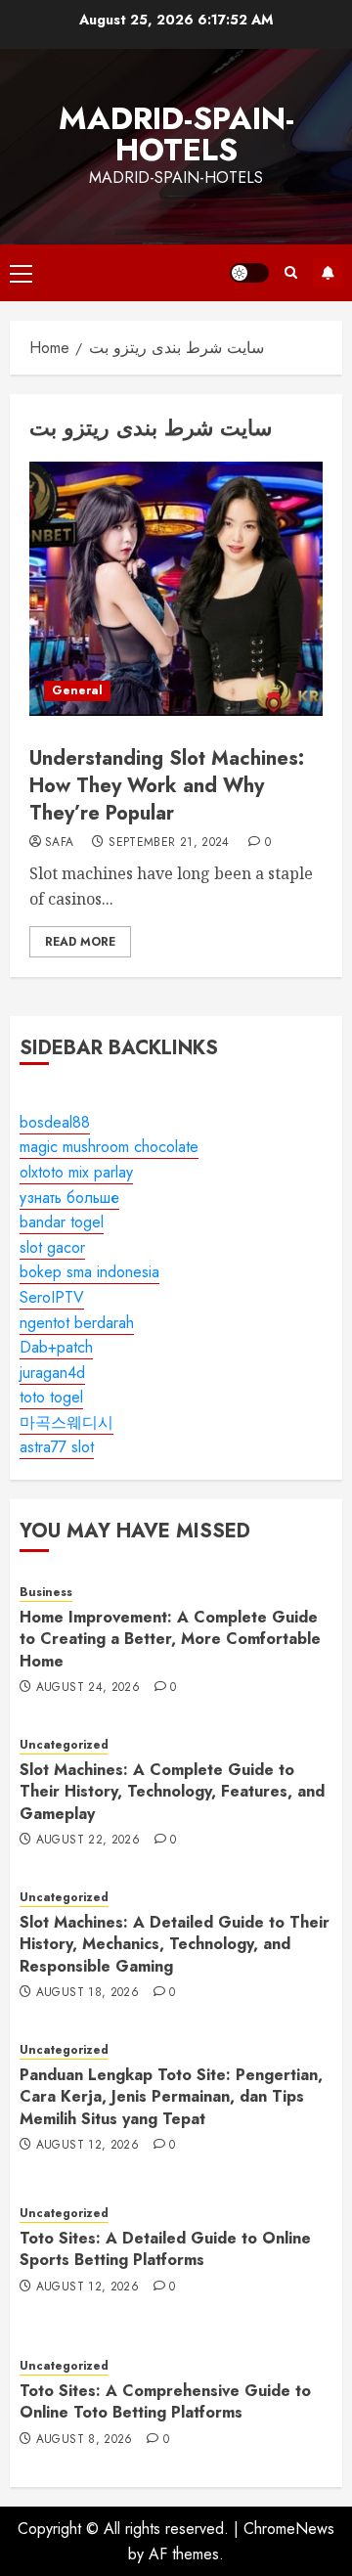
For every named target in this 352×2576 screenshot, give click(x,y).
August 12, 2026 (88, 2146)
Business (46, 1593)
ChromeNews (289, 2529)
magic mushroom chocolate (109, 1147)
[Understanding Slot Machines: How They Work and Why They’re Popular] (176, 589)
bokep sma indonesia (89, 1272)
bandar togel (62, 1222)
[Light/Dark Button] (249, 273)
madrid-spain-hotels (176, 134)
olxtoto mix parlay (76, 1172)
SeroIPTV (52, 1297)
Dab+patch (56, 1347)
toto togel (51, 1397)
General (77, 690)
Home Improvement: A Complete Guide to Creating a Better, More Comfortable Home (170, 1639)
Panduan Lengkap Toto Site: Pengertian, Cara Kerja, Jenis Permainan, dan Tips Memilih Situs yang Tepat (171, 2097)
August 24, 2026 (88, 1688)
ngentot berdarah (77, 1323)
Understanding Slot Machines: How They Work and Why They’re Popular (167, 786)
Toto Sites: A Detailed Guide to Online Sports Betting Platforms (165, 2249)
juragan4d (52, 1373)
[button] (21, 273)
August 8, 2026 (85, 2440)
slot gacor (52, 1247)
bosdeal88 (55, 1122)
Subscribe (328, 273)
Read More (80, 942)
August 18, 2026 (88, 1993)
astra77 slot (57, 1447)
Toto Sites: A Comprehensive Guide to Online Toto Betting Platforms (165, 2401)
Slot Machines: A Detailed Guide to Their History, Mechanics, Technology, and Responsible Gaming (175, 1944)
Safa (59, 843)
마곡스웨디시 (66, 1422)
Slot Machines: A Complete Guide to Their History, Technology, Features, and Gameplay (172, 1792)
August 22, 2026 (88, 1841)
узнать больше (69, 1198)
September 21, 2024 (169, 843)
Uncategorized (64, 1745)
